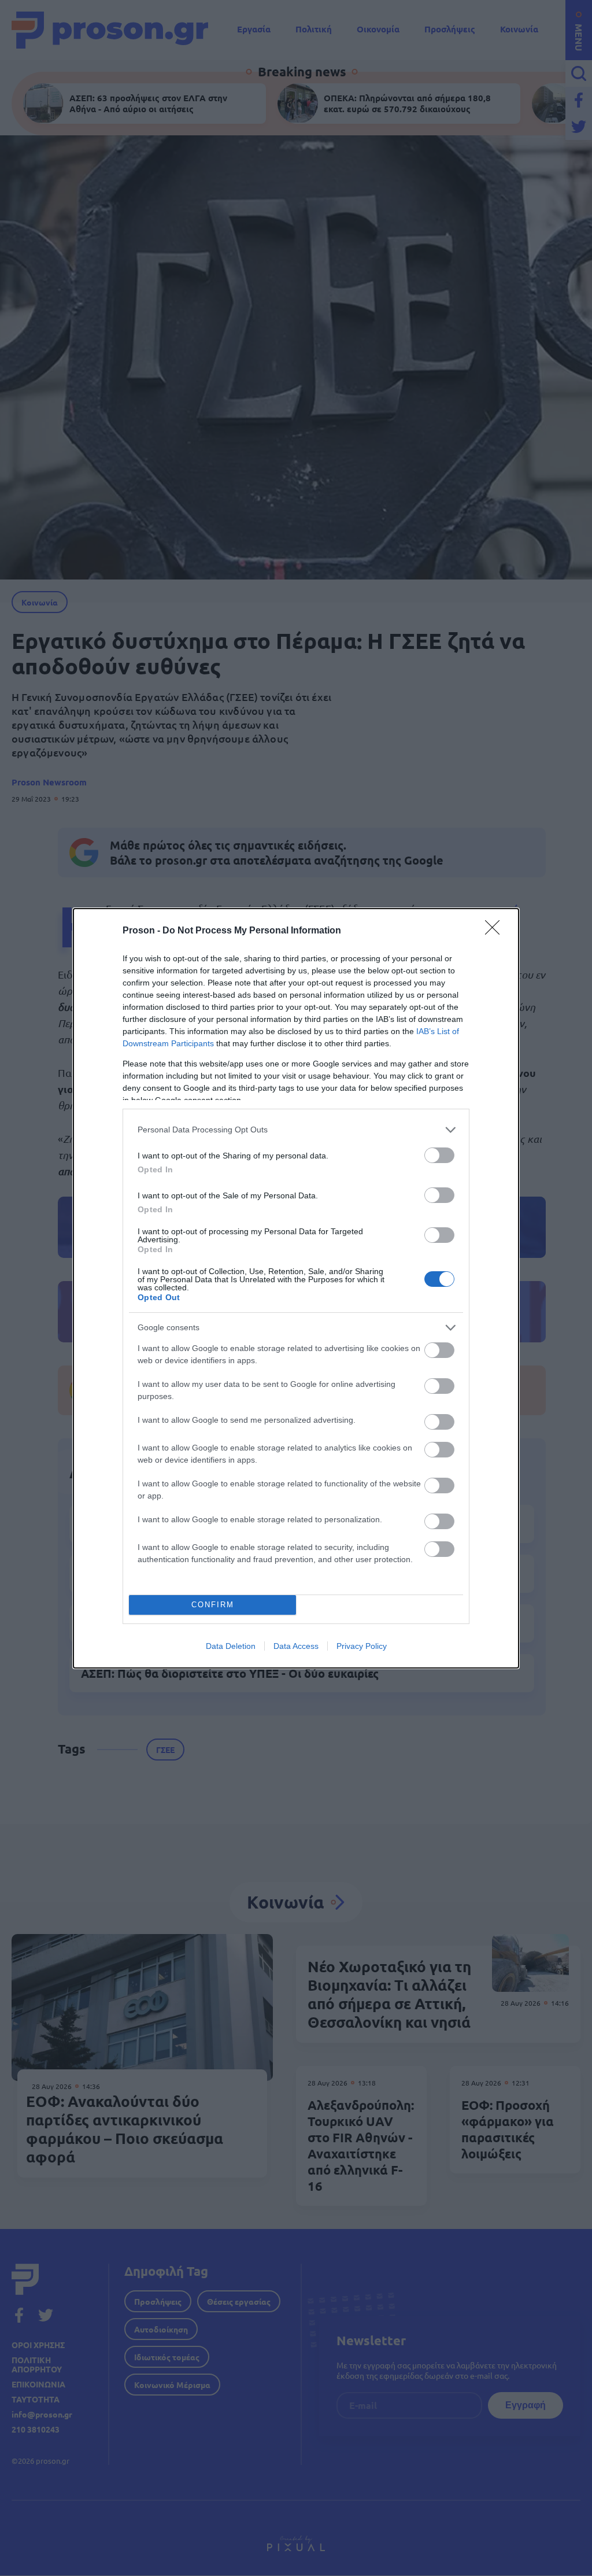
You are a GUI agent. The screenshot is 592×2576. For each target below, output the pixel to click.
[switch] (439, 1155)
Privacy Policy (362, 1646)
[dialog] (296, 1288)
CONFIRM (213, 1605)
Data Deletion (231, 1646)
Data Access (296, 1646)
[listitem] (296, 1130)
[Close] (496, 931)
